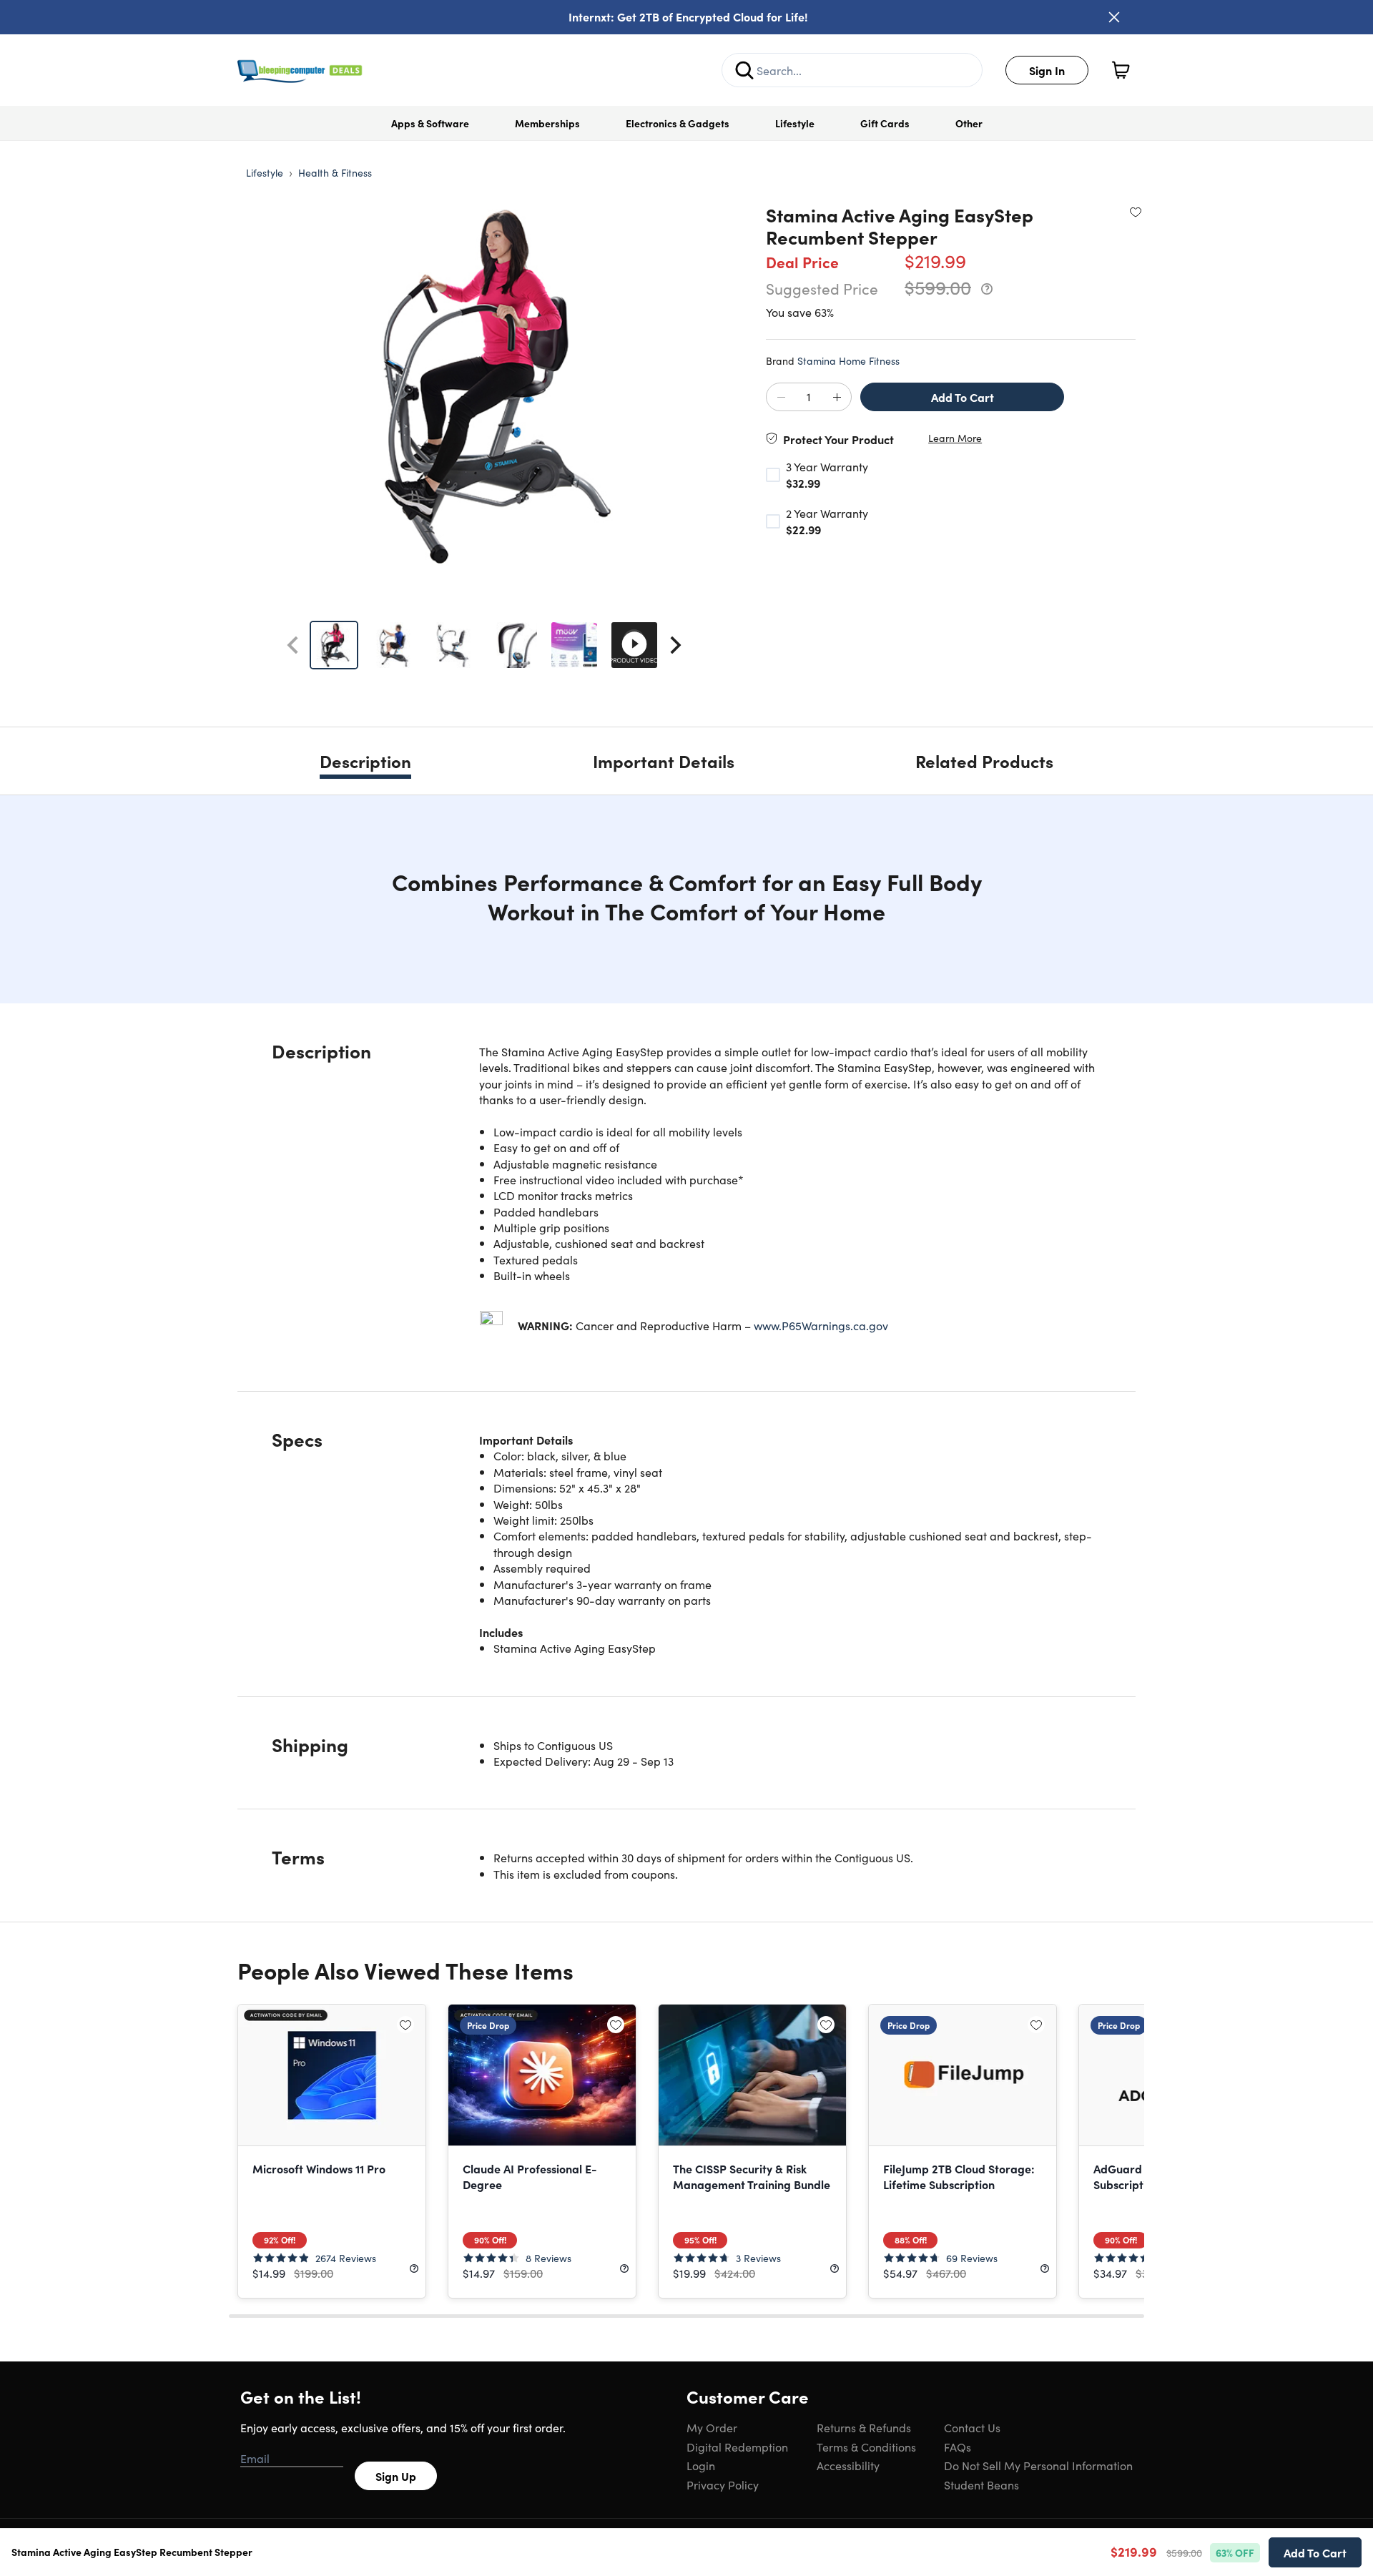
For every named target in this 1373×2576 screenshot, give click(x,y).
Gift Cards (885, 123)
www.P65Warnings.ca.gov (821, 1325)
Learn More (955, 438)
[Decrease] (781, 398)
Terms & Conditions (866, 2447)
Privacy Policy (723, 2484)
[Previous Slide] (292, 645)
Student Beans (981, 2484)
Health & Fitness (335, 172)
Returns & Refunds (864, 2427)
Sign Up (396, 2476)
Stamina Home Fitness (848, 360)
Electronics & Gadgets (678, 123)
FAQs (958, 2447)
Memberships (547, 123)
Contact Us (972, 2427)
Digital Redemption (737, 2447)
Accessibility (848, 2465)
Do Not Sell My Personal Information (1038, 2465)
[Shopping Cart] (1121, 70)
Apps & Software (430, 123)
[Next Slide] (676, 645)
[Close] (1114, 17)
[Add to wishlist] (1136, 212)
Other (969, 123)
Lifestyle (795, 123)
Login (701, 2465)
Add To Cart (963, 397)
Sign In (1047, 70)
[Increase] (837, 398)
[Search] (744, 70)
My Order (712, 2427)
